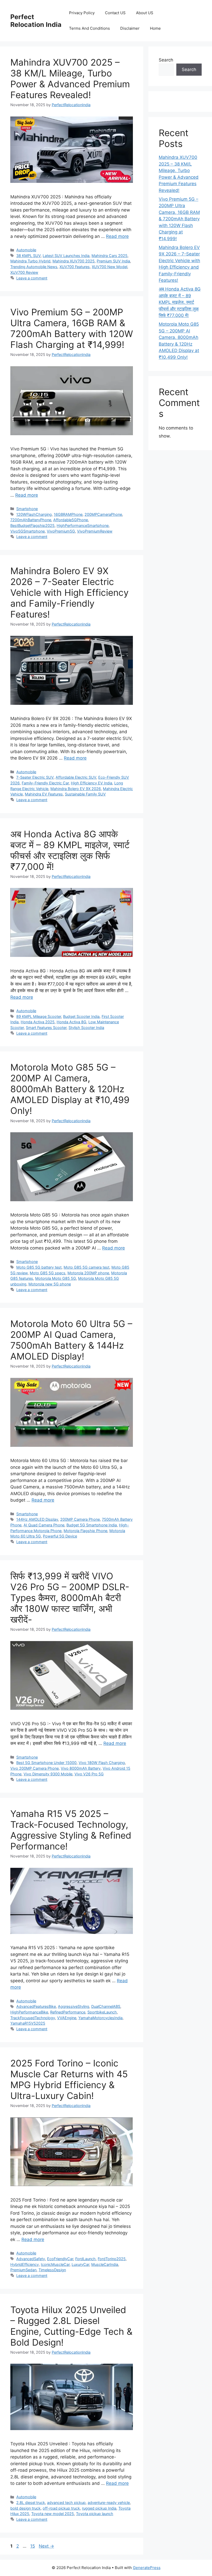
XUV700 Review (24, 272)
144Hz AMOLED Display (37, 1519)
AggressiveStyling (74, 2006)
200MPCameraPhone (103, 514)
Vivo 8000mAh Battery (81, 1768)
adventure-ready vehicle (109, 2503)
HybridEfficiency (25, 2264)
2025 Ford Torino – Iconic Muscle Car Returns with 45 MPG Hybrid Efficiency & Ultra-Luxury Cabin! (69, 2079)
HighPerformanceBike (29, 2012)
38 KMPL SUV (28, 256)
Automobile (26, 250)
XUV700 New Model (109, 267)
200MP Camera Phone (80, 1519)
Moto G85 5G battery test (39, 1267)
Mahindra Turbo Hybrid (30, 261)
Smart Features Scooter (46, 1028)
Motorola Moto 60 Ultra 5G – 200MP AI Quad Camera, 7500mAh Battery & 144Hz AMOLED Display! (71, 1340)
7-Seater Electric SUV (35, 777)
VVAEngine (67, 2018)
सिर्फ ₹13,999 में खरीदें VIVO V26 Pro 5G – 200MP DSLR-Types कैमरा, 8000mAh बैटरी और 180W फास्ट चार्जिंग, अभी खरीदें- (70, 1598)
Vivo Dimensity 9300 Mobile (48, 1774)
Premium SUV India (113, 261)
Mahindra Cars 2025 (109, 256)
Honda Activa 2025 (38, 1022)
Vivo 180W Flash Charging (102, 1763)
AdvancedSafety (31, 2259)
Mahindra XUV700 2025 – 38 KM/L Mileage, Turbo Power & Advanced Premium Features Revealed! (70, 79)
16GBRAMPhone (68, 514)
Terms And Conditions (89, 28)
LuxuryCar (80, 2264)
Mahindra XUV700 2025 (74, 261)
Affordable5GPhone (71, 520)
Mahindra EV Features (44, 794)
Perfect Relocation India (36, 21)
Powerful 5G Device (60, 1536)
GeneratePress (147, 2568)
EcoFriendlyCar (60, 2259)
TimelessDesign (52, 2270)
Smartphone (27, 509)
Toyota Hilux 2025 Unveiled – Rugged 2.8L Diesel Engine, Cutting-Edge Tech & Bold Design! (71, 2326)
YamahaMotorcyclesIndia (100, 2018)
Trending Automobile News (34, 267)
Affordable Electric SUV (76, 777)
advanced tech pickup (66, 2503)
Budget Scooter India (81, 1016)
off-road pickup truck (61, 2508)
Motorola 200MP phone (88, 1273)
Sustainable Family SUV (85, 794)
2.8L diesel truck (31, 2503)
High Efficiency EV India (92, 783)
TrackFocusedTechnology (33, 2018)
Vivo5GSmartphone (28, 531)
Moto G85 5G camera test (86, 1267)
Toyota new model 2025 (53, 2514)
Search (166, 60)
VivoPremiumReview (95, 531)
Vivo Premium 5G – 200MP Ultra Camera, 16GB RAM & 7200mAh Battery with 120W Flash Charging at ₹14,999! (72, 328)
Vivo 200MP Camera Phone (35, 1768)
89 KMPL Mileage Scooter (39, 1016)
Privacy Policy (82, 13)
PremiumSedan (23, 2270)
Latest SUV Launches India (66, 256)
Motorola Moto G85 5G (56, 1278)
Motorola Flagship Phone (85, 1531)
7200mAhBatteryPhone (31, 520)
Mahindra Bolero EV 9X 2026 (76, 789)
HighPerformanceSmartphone (83, 525)
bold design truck (25, 2508)
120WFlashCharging (34, 514)
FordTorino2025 (112, 2259)
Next (46, 2546)
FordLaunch (85, 2259)
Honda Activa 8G (71, 1022)
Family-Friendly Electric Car (45, 783)
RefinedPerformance (68, 2012)
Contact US (115, 13)
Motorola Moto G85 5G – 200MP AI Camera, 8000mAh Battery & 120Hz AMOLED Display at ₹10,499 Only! (70, 1089)
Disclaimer (130, 28)
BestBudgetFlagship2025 (32, 525)
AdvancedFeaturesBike (36, 2006)
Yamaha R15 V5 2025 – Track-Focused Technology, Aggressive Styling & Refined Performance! (71, 1830)
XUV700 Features (75, 267)
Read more (117, 236)
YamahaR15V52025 (28, 2023)
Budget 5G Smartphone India (92, 1525)
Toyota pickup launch (95, 2514)
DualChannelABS (106, 2006)
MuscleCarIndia (105, 2264)
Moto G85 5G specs (48, 1273)
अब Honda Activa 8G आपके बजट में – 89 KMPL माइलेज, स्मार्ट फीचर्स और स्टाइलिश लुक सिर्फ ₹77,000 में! (70, 850)
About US (145, 13)
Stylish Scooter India (86, 1028)
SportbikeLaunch (102, 2012)
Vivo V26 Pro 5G (89, 1774)
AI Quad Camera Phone (44, 1525)
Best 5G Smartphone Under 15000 (46, 1763)
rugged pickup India (99, 2508)
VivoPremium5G (61, 531)
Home (155, 28)
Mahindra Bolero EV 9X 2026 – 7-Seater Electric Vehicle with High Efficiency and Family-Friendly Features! (69, 592)
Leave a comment (32, 278)
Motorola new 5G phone (50, 1284)
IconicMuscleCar (55, 2264)
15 (33, 2546)
